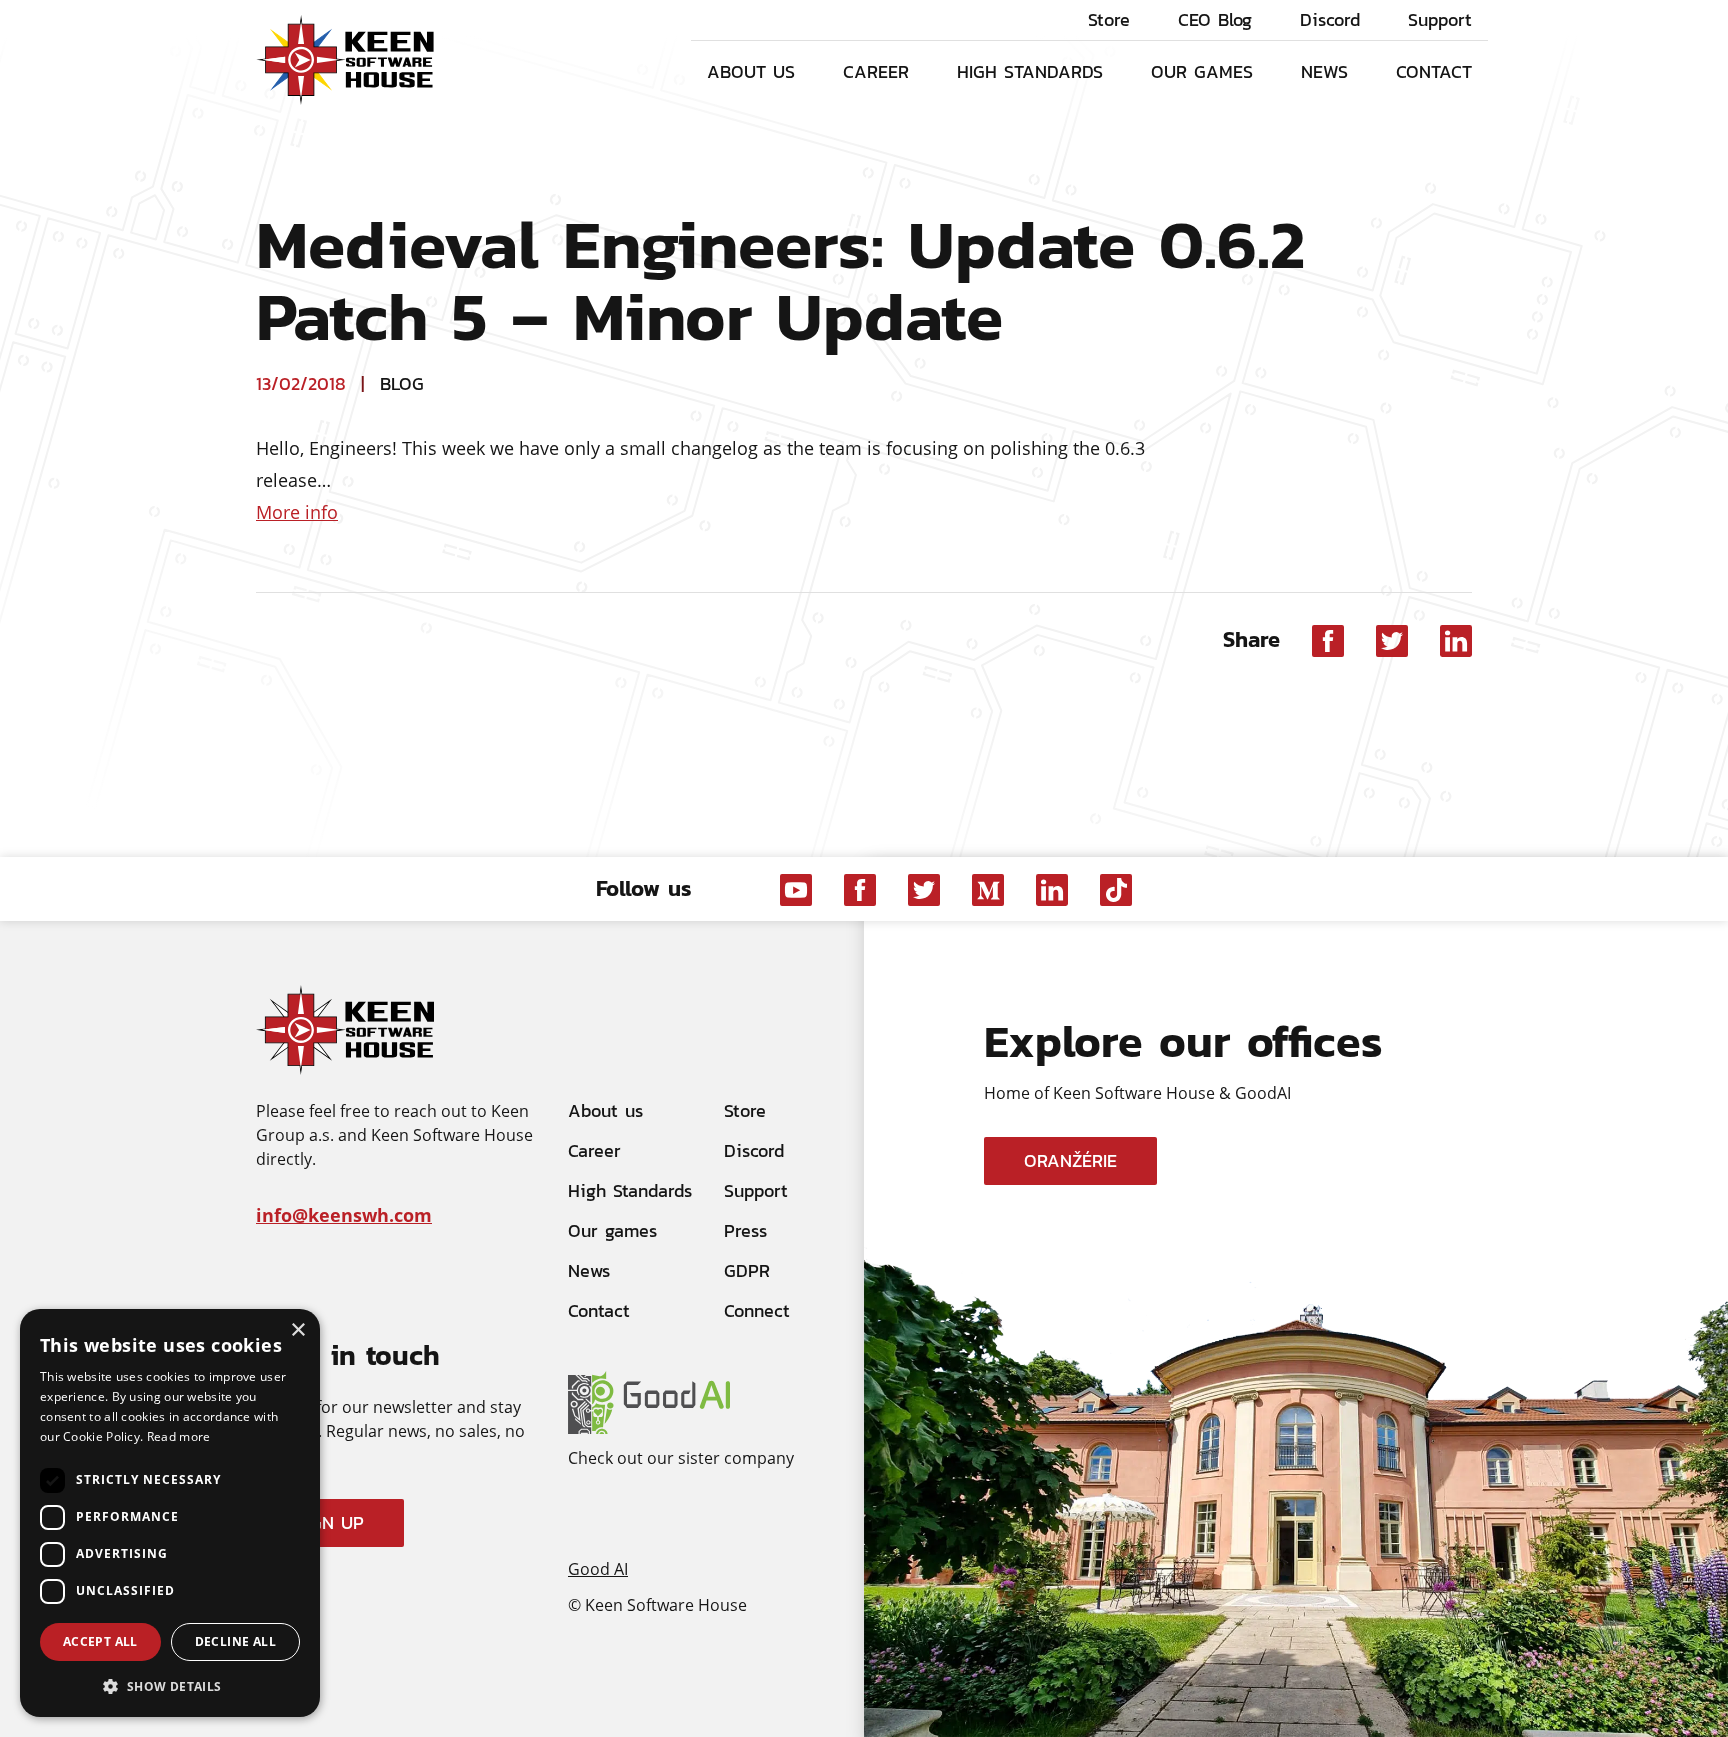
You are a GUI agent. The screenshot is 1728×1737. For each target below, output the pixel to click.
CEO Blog (1215, 20)
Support (1440, 20)
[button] (170, 1685)
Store (1109, 20)
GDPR (747, 1270)
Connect (757, 1310)
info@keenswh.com (344, 1215)
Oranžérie (1070, 1160)
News (1324, 71)
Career (876, 71)
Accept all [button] (100, 1641)
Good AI (598, 1567)
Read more (179, 1436)
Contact (1434, 71)
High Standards (1030, 71)
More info (297, 512)
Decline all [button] (235, 1641)
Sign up (330, 1522)
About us (751, 71)
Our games (1202, 71)
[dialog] (170, 1513)
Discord (1330, 20)
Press (745, 1230)
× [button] (297, 1330)
